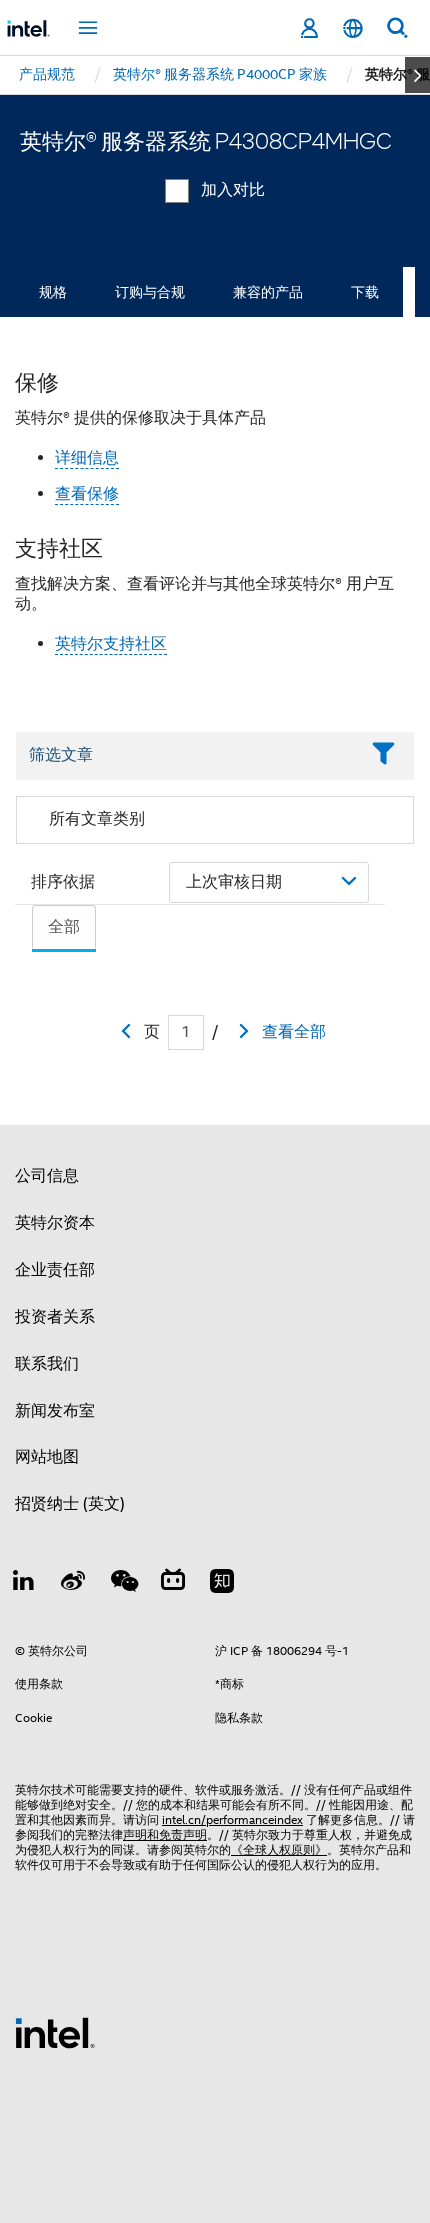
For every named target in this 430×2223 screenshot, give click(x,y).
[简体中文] (353, 28)
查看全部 (294, 1032)
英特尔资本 (55, 1223)
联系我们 (47, 1364)
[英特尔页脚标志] (55, 2032)
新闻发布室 (55, 1411)
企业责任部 (55, 1270)
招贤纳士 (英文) (70, 1504)
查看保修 (87, 494)
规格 (53, 292)
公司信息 (47, 1176)
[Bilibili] (173, 1584)
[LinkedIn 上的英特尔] (24, 1584)
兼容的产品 (268, 292)
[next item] (417, 75)
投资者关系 (55, 1317)
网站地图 (47, 1457)
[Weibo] (74, 1584)
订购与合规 (150, 292)
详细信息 (87, 458)
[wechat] (123, 1584)
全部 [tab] (64, 927)
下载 (365, 292)
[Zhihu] (222, 1584)
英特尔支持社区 (111, 644)
